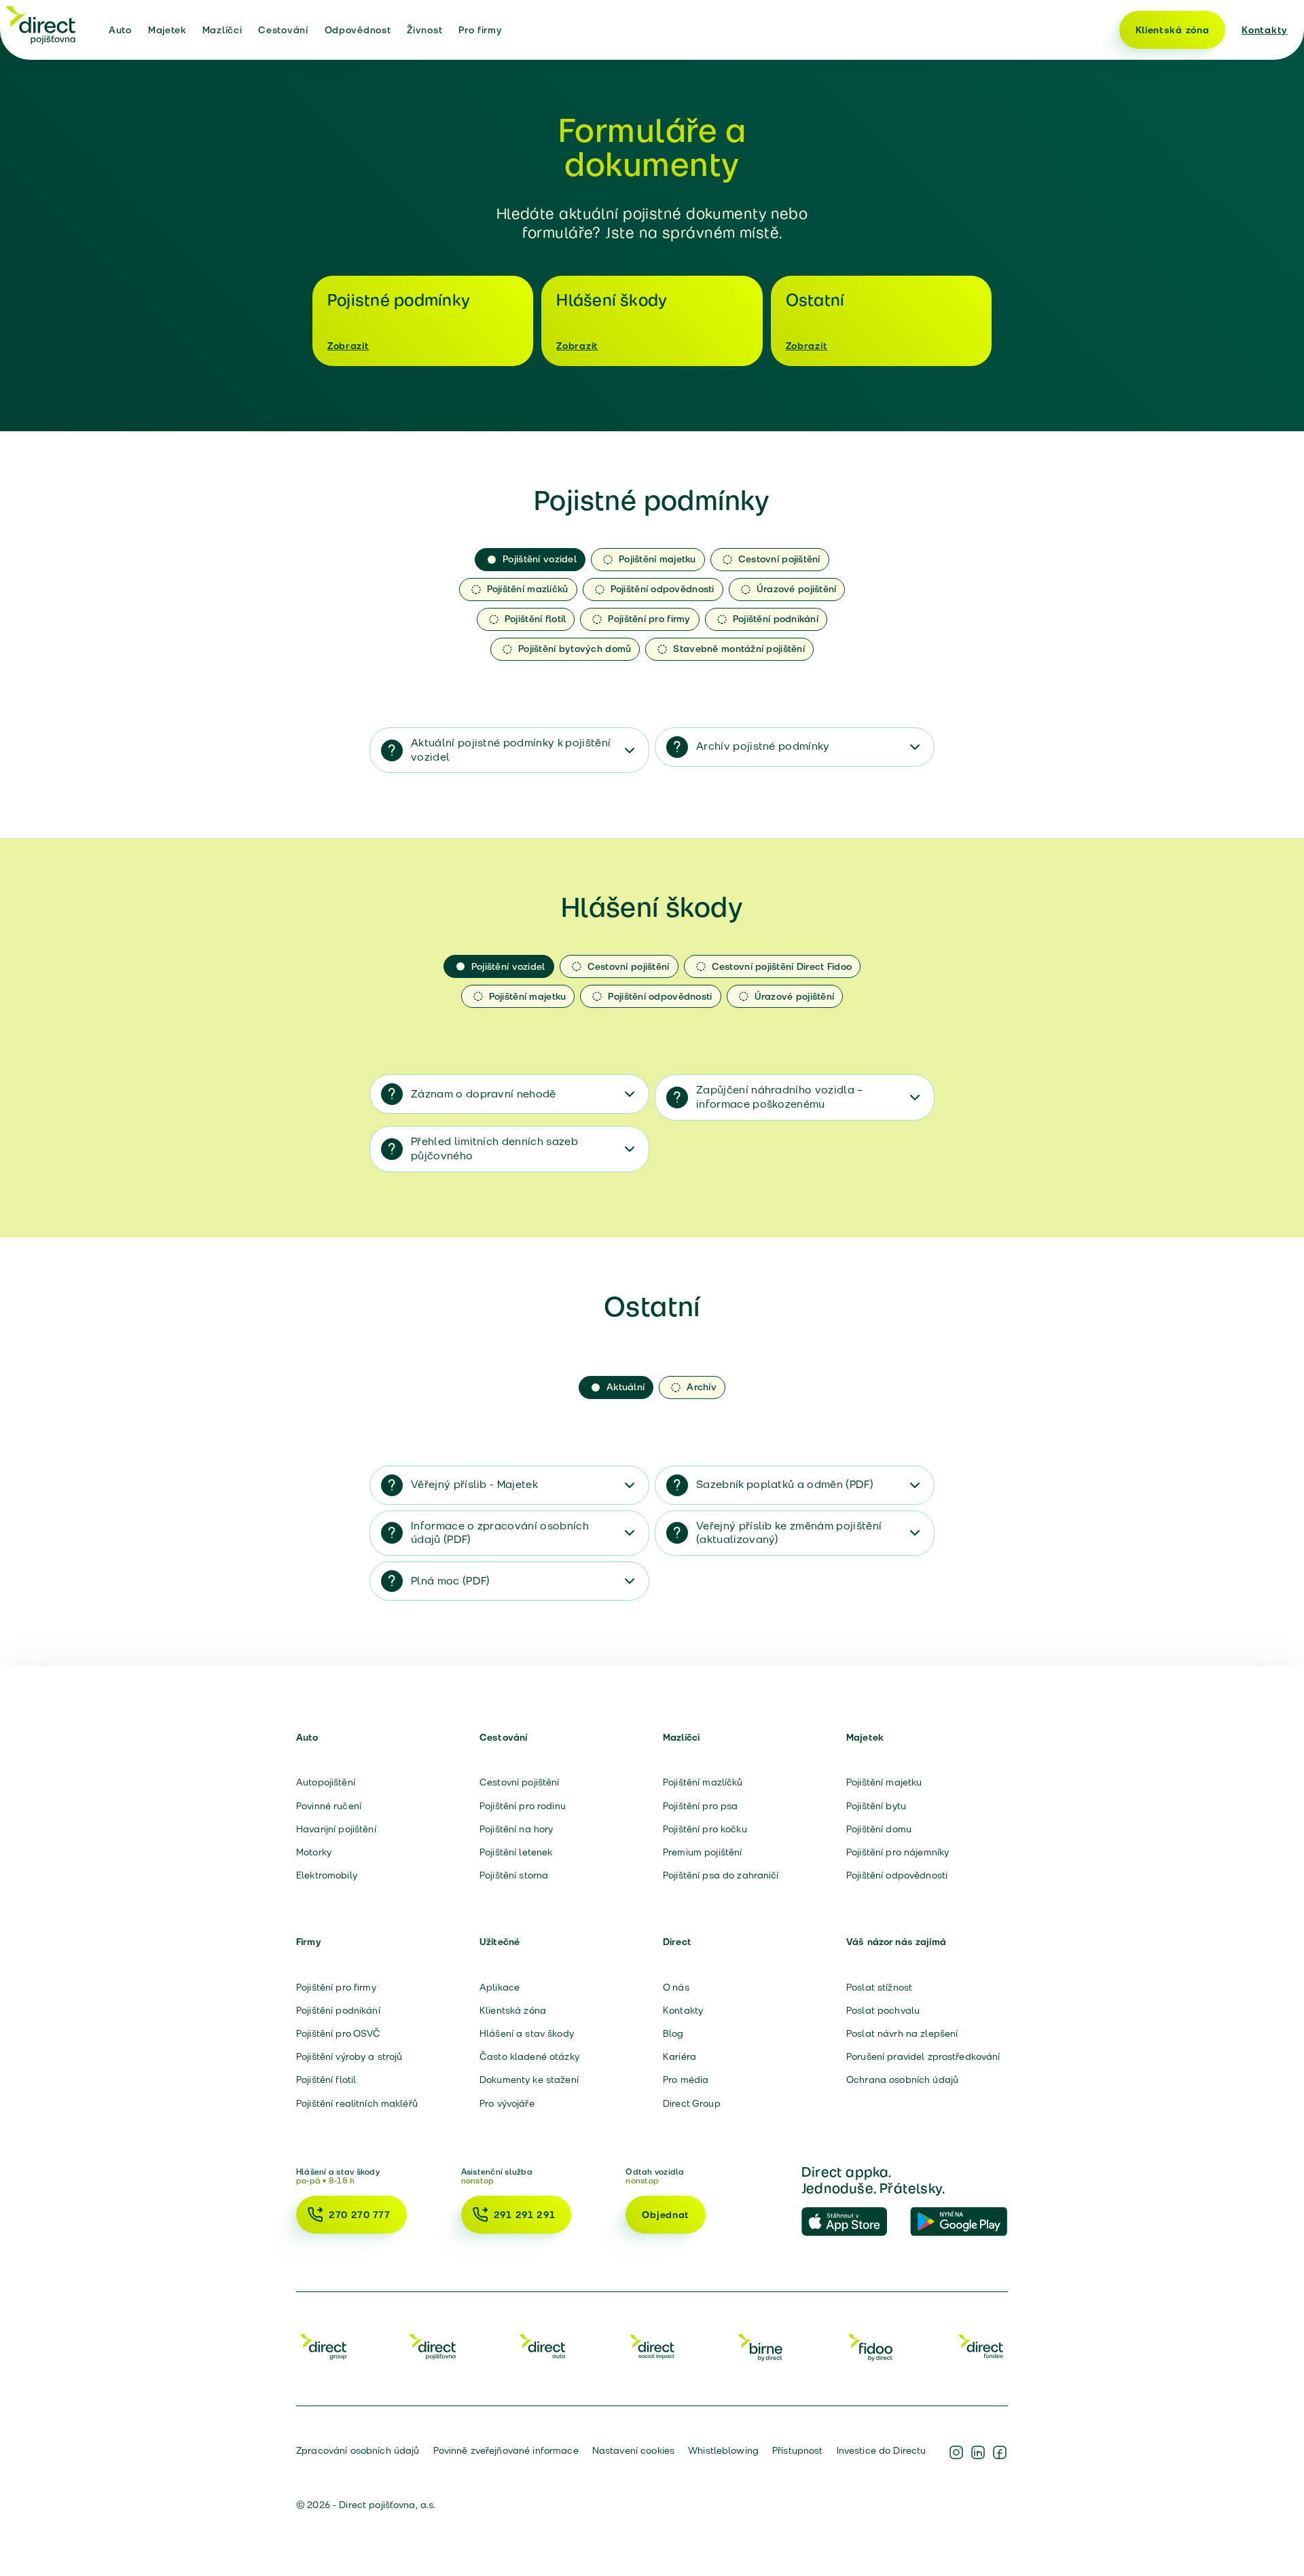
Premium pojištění (702, 1852)
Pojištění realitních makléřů (357, 2103)
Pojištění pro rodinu (523, 1806)
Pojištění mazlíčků (703, 1782)
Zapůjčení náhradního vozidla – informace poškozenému (780, 1097)
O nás (676, 1987)
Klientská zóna (1173, 30)
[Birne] (761, 2346)
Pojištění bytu (876, 1806)
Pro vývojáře (507, 2103)
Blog (673, 2033)
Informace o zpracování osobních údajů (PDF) (500, 1533)
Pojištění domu (879, 1829)
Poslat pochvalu (883, 2010)
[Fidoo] (871, 2346)
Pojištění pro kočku (705, 1829)
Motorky (314, 1852)
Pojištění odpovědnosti (897, 1875)
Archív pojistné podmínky (763, 746)
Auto (120, 30)
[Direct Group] (323, 2346)
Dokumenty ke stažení (529, 2080)
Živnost (424, 30)
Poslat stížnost (879, 1987)
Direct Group (692, 2103)
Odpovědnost (358, 30)
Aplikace (500, 1987)
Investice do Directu (882, 2450)
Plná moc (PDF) (450, 1581)
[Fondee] (981, 2346)
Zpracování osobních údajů (358, 2450)
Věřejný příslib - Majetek (474, 1484)
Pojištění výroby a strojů (349, 2056)
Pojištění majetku (884, 1782)
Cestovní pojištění (520, 1782)
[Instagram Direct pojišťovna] (956, 2452)
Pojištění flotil (326, 2080)
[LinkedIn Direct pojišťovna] (978, 2452)
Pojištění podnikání (338, 2010)
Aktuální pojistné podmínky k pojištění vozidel (511, 750)
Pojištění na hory (516, 1829)
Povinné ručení (329, 1806)
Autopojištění (326, 1782)
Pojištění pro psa (700, 1806)
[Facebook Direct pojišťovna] (1000, 2452)
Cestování (283, 30)
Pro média (686, 2080)
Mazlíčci (222, 30)
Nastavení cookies (633, 2450)
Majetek (167, 30)
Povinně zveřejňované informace (506, 2450)
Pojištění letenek (516, 1852)
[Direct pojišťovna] (41, 24)
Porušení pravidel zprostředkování (923, 2056)
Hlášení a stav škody (527, 2033)
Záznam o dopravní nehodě (484, 1094)
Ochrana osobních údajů (902, 2080)
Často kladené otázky (529, 2056)
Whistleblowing (723, 2450)
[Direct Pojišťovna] (433, 2346)
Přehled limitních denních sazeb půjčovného (494, 1148)
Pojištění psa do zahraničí (721, 1875)
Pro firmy (480, 30)
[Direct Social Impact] (652, 2346)
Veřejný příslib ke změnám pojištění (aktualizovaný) (789, 1533)
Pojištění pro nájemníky (898, 1852)
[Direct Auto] (543, 2346)
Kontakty (1265, 30)
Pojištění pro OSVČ (339, 2033)
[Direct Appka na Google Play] (959, 2222)
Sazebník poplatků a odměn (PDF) (785, 1484)
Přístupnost (798, 2450)
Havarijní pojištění (336, 1829)
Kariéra (680, 2056)
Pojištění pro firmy (336, 1987)
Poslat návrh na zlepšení (902, 2033)
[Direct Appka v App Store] (850, 2222)
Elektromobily (327, 1875)
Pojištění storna (514, 1875)
